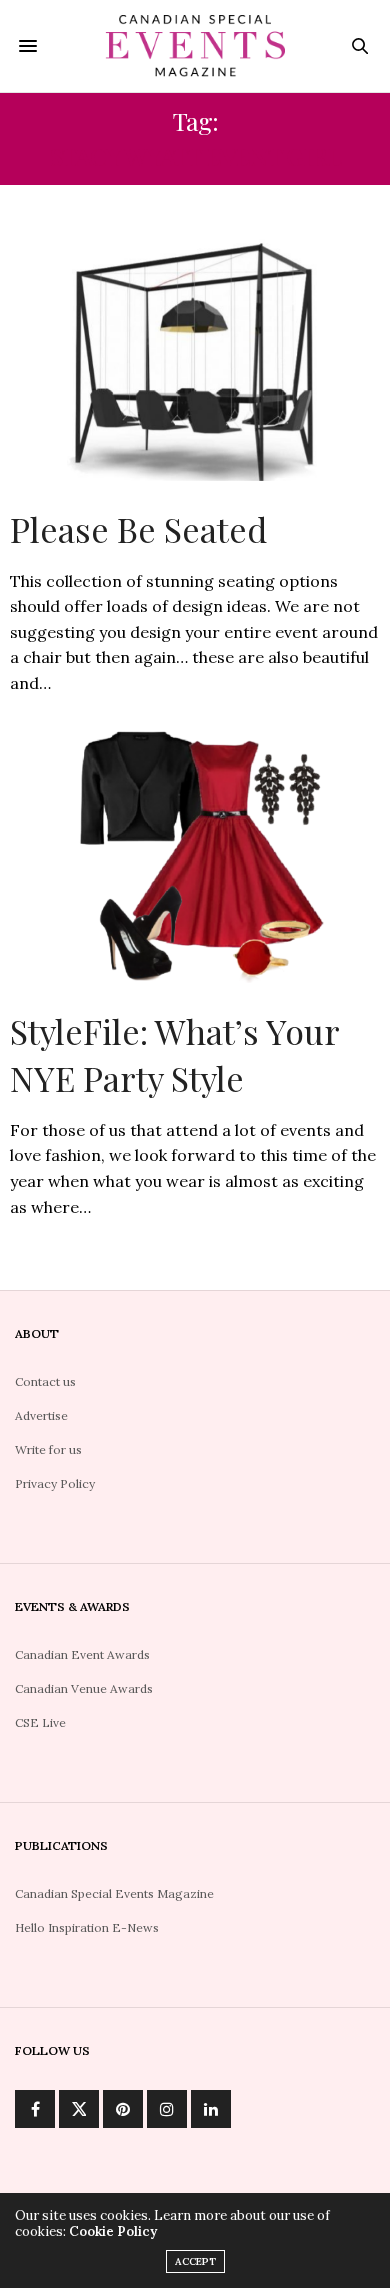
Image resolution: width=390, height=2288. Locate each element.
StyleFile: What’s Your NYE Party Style (174, 1055)
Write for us (48, 1449)
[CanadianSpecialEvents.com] (195, 46)
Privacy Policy (55, 1483)
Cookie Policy (113, 2231)
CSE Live (40, 1722)
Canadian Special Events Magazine (114, 1893)
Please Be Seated (138, 529)
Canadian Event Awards (82, 1654)
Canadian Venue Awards (84, 1688)
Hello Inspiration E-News (87, 1927)
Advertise (41, 1415)
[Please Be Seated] (195, 353)
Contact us (45, 1381)
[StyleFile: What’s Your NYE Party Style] (195, 855)
